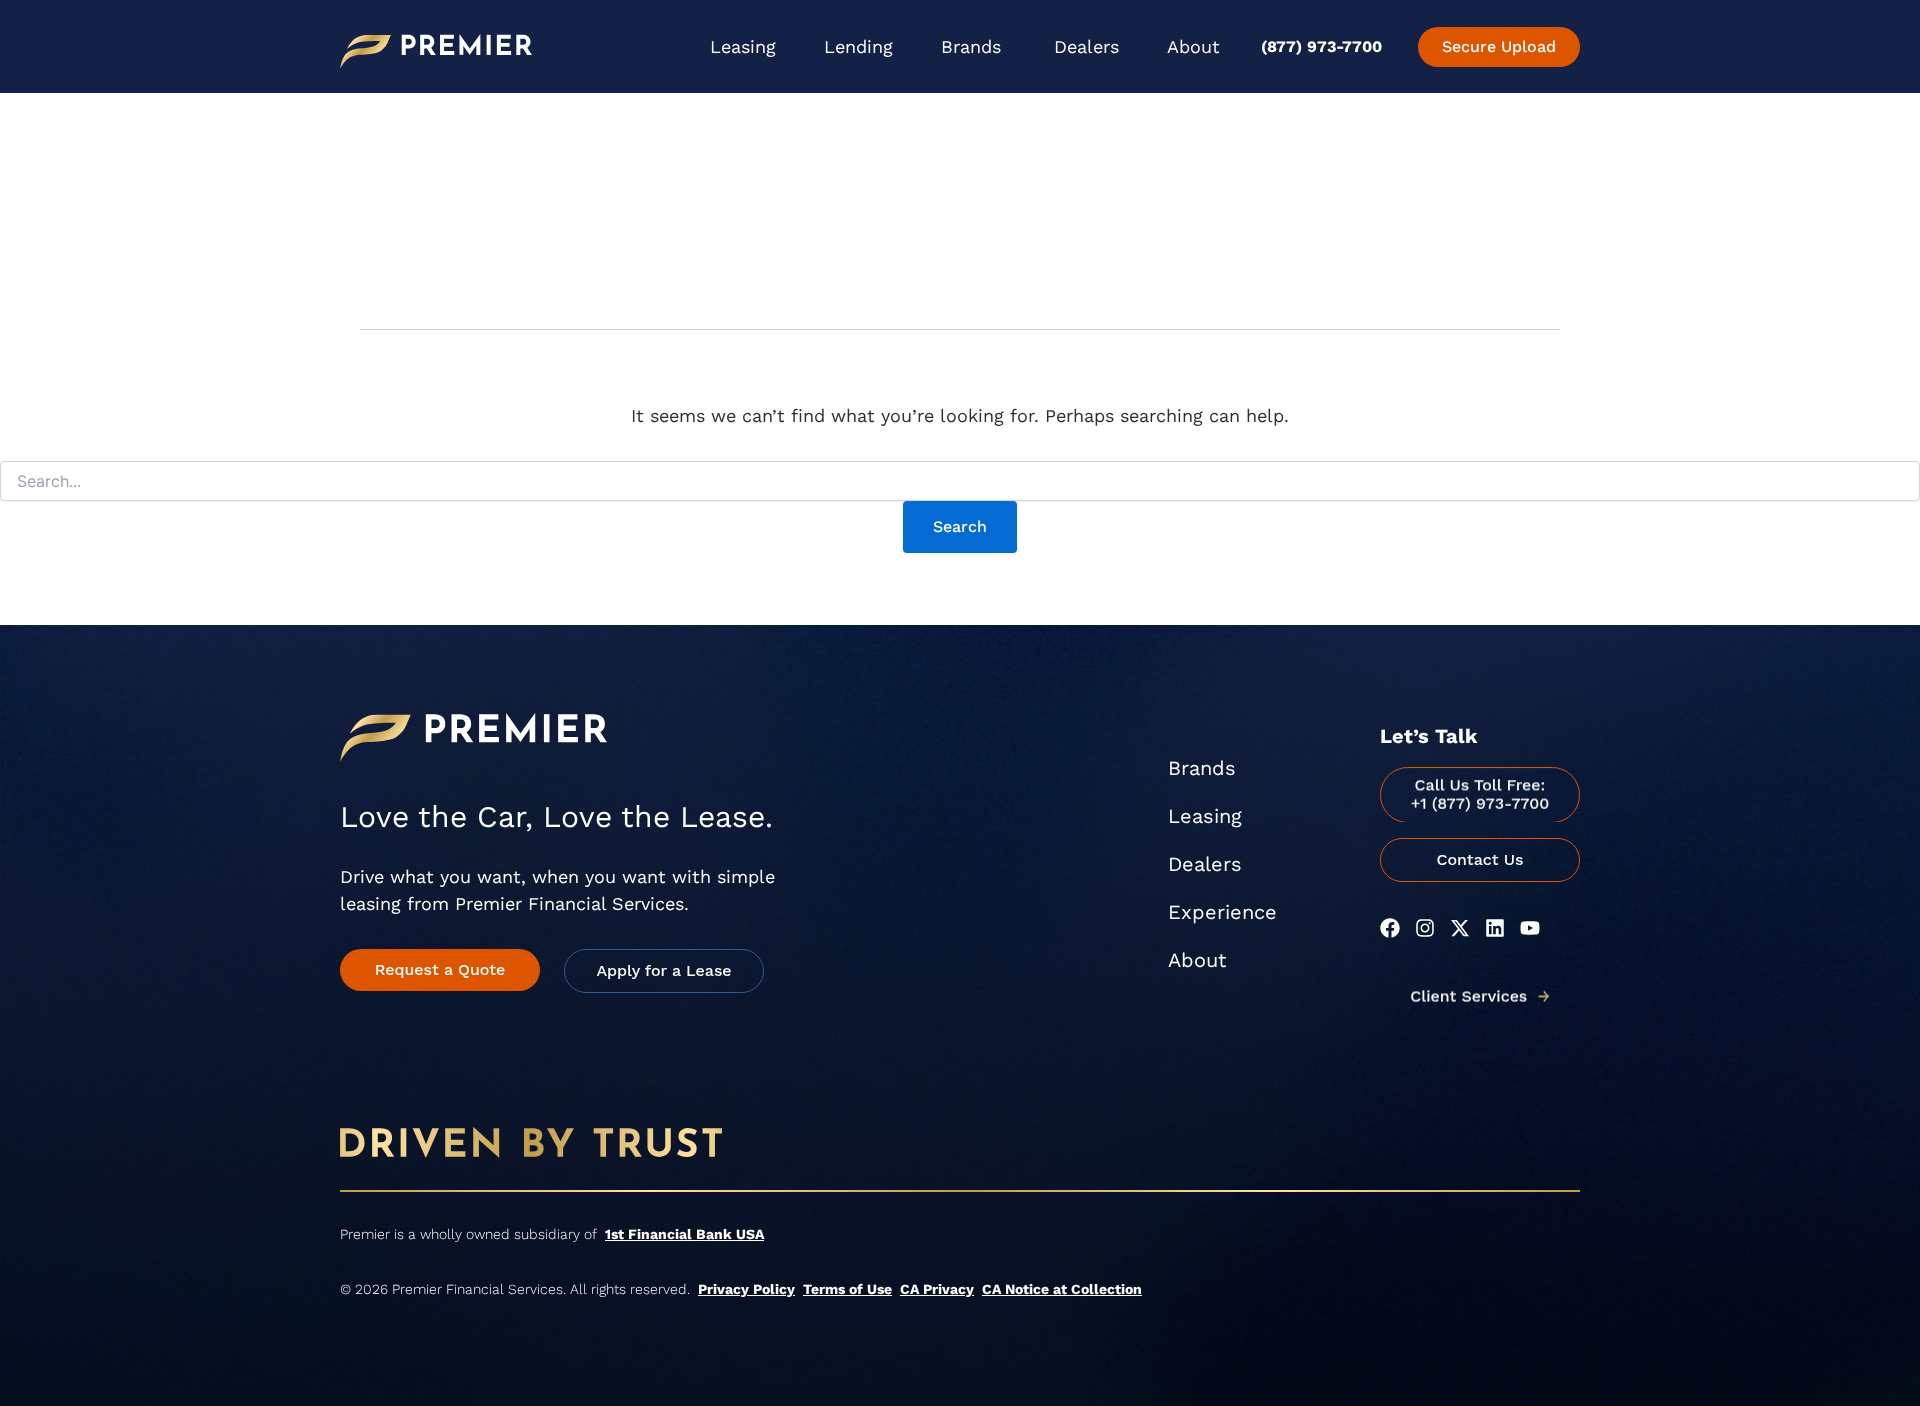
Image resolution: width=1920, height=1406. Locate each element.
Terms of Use (847, 1289)
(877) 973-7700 (1321, 46)
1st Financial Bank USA (684, 1234)
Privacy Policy (746, 1289)
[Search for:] (960, 482)
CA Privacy (937, 1289)
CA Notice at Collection (1062, 1289)
